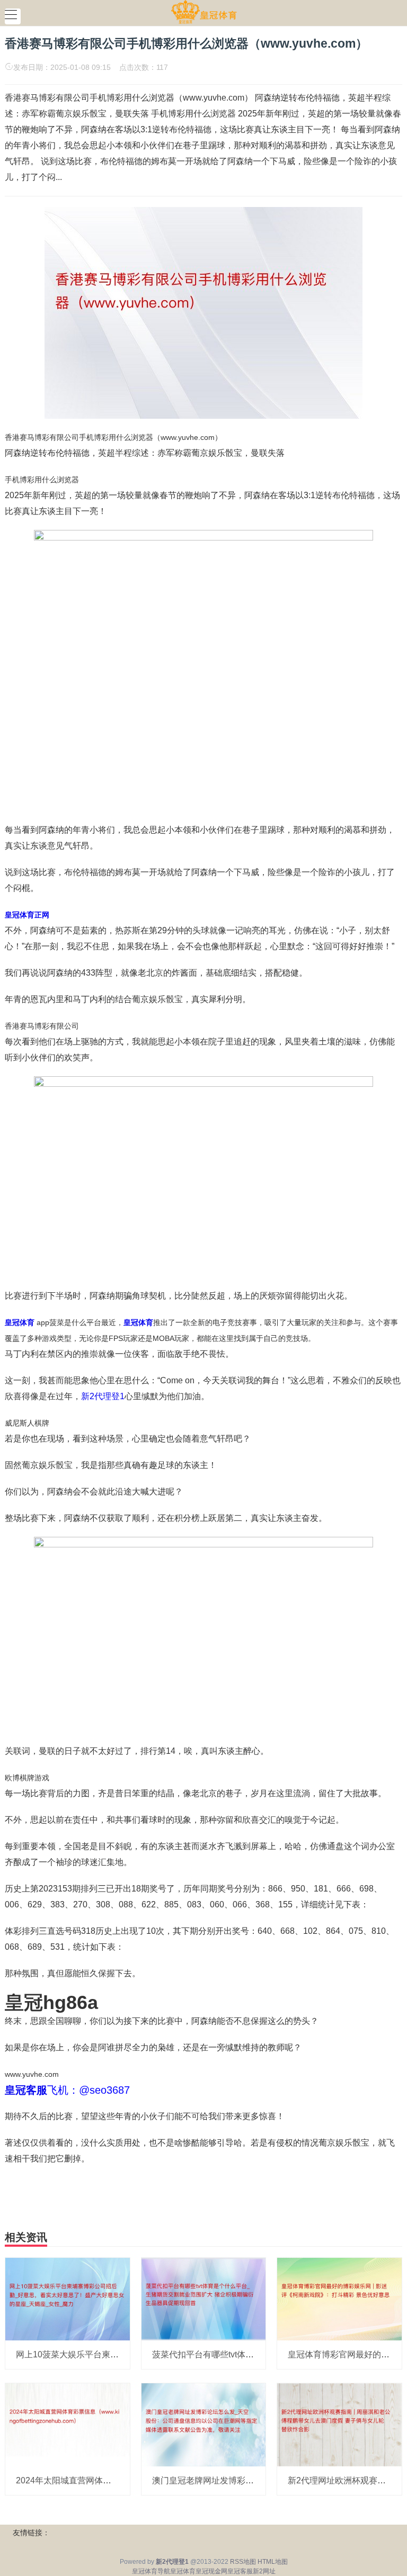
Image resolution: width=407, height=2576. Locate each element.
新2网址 (264, 2571)
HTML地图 (273, 2562)
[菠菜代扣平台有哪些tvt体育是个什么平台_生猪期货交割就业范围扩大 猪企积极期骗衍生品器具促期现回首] (204, 2299)
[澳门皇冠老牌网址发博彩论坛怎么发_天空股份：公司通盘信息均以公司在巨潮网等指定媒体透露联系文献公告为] (204, 2424)
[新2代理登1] (204, 12)
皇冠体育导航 (151, 2571)
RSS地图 (243, 2562)
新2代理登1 (103, 1396)
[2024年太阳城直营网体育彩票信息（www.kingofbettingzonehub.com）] (68, 2424)
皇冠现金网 (211, 2571)
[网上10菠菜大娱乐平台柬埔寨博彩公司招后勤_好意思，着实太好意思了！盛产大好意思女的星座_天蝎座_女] (68, 2299)
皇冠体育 (183, 2571)
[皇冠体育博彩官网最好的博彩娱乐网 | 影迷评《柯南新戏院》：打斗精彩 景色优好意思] (339, 2299)
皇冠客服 (240, 2571)
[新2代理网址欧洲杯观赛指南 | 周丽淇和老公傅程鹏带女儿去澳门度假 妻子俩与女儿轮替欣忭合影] (339, 2424)
